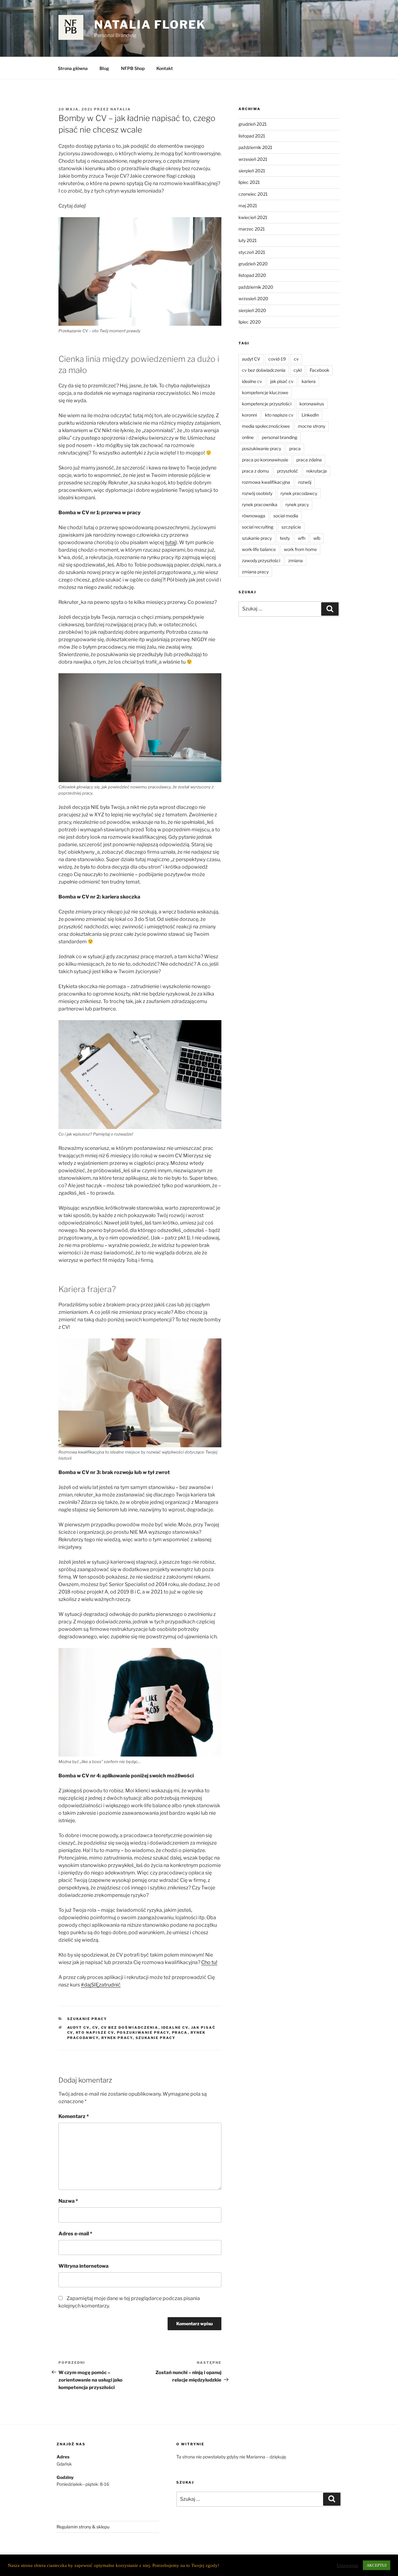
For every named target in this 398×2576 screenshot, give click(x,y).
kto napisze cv (95, 2032)
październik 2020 (256, 287)
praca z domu (255, 471)
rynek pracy (117, 2038)
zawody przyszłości (261, 560)
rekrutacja (317, 471)
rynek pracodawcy (299, 493)
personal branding (280, 437)
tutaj (170, 542)
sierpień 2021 (252, 171)
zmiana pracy (255, 572)
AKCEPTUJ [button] (377, 2565)
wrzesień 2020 (253, 299)
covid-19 (277, 359)
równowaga (254, 516)
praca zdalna (309, 460)
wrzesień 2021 (253, 159)
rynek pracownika (260, 504)
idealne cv (175, 2028)
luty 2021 (248, 240)
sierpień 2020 (252, 310)
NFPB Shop (133, 68)
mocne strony (312, 426)
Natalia (121, 109)
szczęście (291, 527)
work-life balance (259, 549)
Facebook (319, 370)
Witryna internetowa (83, 2266)
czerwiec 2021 (253, 194)
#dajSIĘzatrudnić (101, 1985)
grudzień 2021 (253, 124)
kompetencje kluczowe (265, 392)
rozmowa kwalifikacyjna (266, 482)
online (248, 437)
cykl (298, 370)
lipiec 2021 (249, 182)
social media (286, 516)
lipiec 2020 (250, 322)
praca (180, 2032)
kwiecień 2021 (253, 217)
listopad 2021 (252, 136)
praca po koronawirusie (265, 460)
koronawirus (312, 404)
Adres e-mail (75, 2234)
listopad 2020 (252, 275)
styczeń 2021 (252, 252)
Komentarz (74, 2116)
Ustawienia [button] (347, 2565)
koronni (249, 415)
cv (95, 2028)
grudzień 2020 (253, 264)
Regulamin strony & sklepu (83, 2527)
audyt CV (78, 2028)
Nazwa (68, 2201)
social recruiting (258, 527)
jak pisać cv (282, 381)
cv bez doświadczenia (130, 2028)
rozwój (305, 482)
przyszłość (288, 471)
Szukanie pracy (87, 2019)
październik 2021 (255, 147)
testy (285, 538)
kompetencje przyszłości (267, 404)
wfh (302, 538)
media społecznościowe (266, 426)
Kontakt (165, 68)
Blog (104, 68)
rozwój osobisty (257, 493)
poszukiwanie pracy (143, 2032)
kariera (309, 381)
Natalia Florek (150, 25)
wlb (317, 538)
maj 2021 (248, 205)
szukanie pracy (156, 2038)
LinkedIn (310, 415)
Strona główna (73, 68)
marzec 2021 (252, 229)
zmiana (296, 560)
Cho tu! (209, 1962)
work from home (300, 549)
